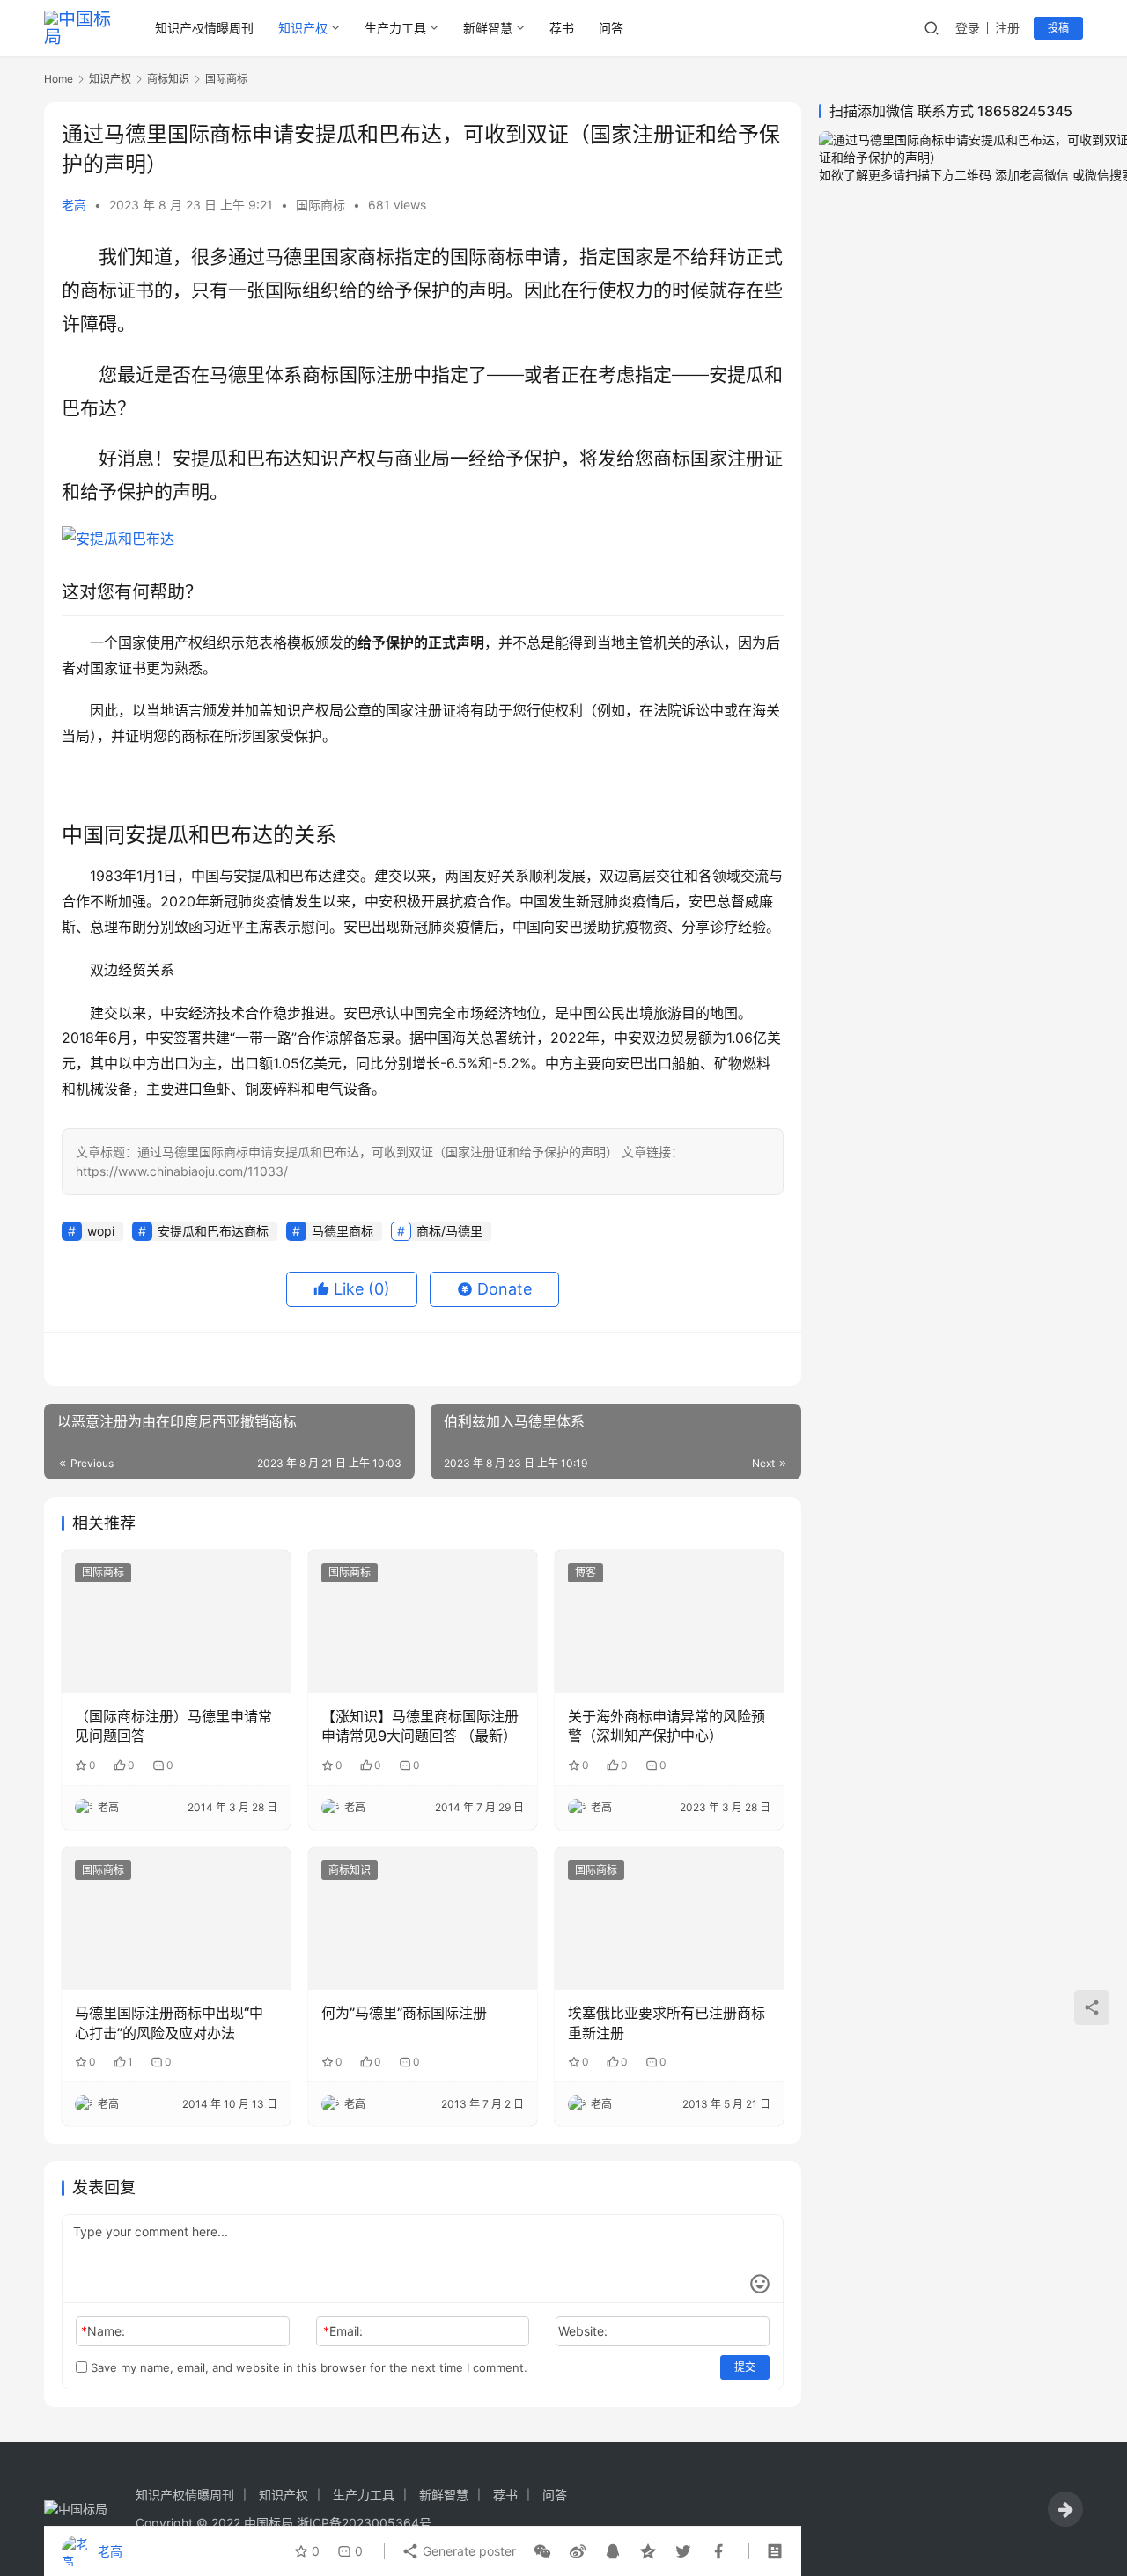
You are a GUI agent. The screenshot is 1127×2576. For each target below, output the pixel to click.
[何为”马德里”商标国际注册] (423, 1919)
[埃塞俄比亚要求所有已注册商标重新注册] (669, 1919)
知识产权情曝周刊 (204, 28)
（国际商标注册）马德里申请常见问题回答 (173, 1726)
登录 (968, 28)
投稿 (1058, 28)
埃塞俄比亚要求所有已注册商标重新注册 (667, 2022)
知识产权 (303, 28)
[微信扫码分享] (542, 2551)
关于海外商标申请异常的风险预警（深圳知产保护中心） (667, 1726)
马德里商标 (343, 1231)
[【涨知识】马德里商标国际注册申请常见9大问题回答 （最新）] (423, 1621)
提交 (745, 2367)
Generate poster (468, 2551)
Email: (343, 2331)
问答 (611, 28)
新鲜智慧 (488, 28)
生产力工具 (395, 28)
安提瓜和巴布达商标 (213, 1231)
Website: (583, 2331)
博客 (586, 1572)
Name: (103, 2331)
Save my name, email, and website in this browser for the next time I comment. (307, 2367)
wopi (101, 1231)
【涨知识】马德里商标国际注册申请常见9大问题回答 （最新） (420, 1726)
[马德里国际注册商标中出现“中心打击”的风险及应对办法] (176, 1919)
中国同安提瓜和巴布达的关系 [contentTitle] (199, 835)
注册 (1007, 28)
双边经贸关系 (132, 970)
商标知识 (350, 1870)
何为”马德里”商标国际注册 (404, 2013)
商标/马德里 (449, 1231)
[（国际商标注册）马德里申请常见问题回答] (176, 1621)
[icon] (1065, 2509)
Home (59, 79)
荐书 (562, 28)
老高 (74, 205)
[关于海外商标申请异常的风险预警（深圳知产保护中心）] (669, 1621)
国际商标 (320, 205)
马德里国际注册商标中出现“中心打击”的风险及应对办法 (169, 2022)
